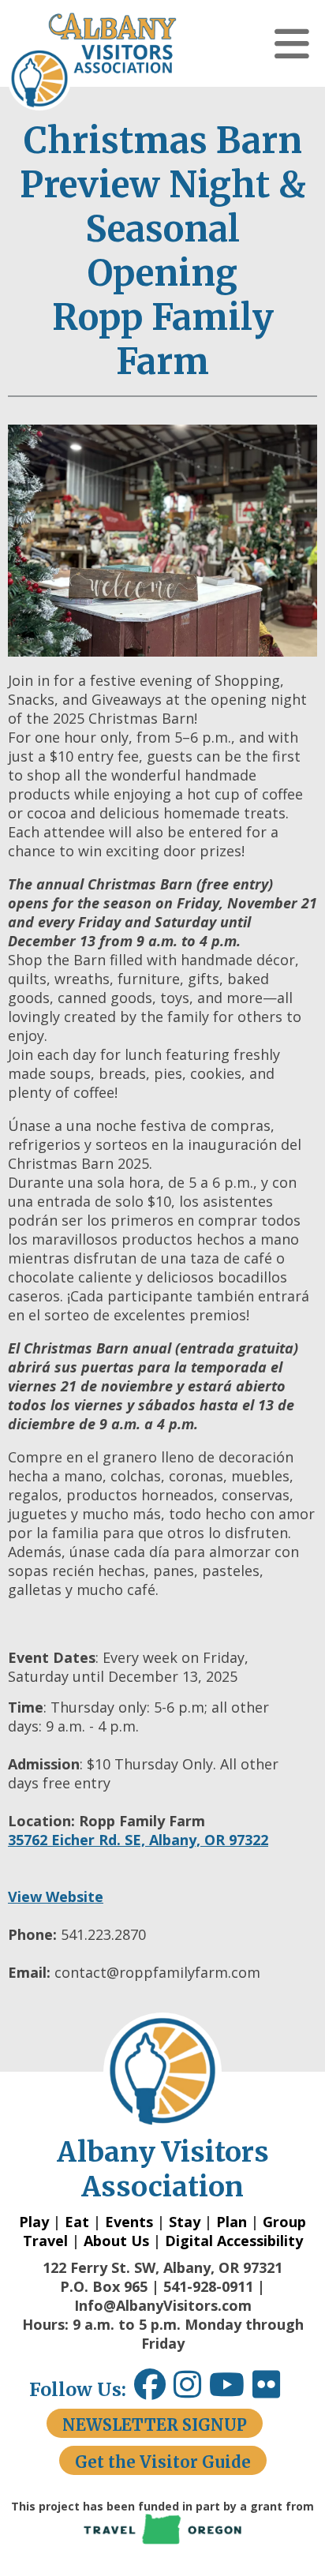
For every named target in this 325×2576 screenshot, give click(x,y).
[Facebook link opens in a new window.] (150, 2390)
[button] (292, 43)
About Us (116, 2241)
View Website (56, 1896)
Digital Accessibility (234, 2241)
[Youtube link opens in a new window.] (231, 2390)
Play (34, 2222)
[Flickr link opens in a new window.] (274, 2390)
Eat (77, 2222)
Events (129, 2222)
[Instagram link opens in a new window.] (191, 2390)
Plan (232, 2222)
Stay (185, 2222)
